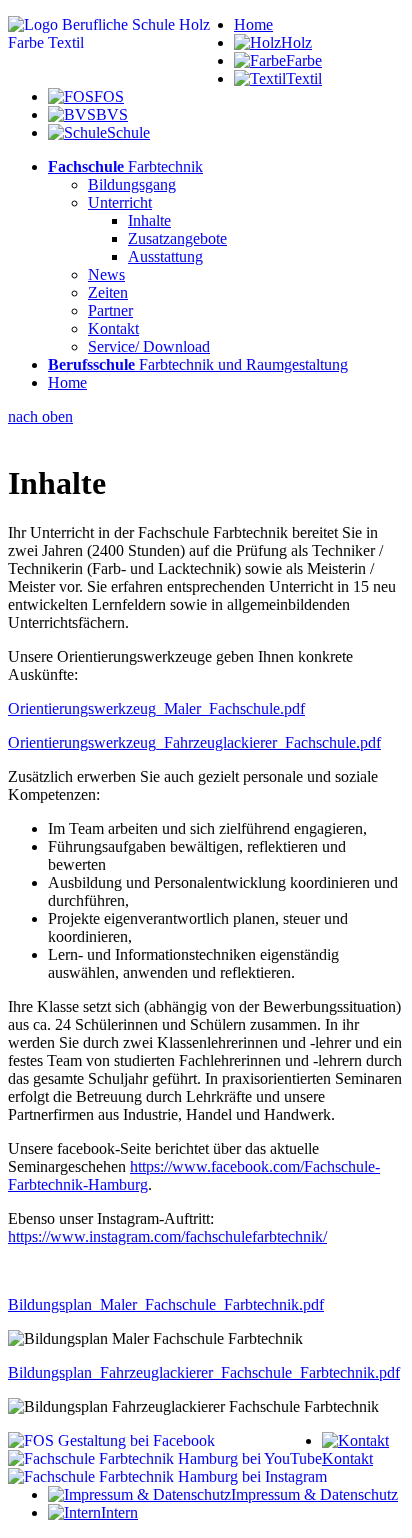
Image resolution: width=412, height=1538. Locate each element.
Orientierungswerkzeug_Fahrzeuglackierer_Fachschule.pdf (194, 742)
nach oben (40, 416)
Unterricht (120, 202)
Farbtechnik (125, 166)
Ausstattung (165, 256)
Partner (110, 310)
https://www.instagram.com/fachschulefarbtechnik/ (167, 1236)
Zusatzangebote (177, 238)
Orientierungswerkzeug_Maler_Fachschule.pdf (156, 708)
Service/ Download (149, 346)
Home (253, 24)
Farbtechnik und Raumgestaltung (198, 364)
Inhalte (149, 220)
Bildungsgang (132, 184)
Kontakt (113, 328)
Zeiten (108, 292)
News (106, 274)
